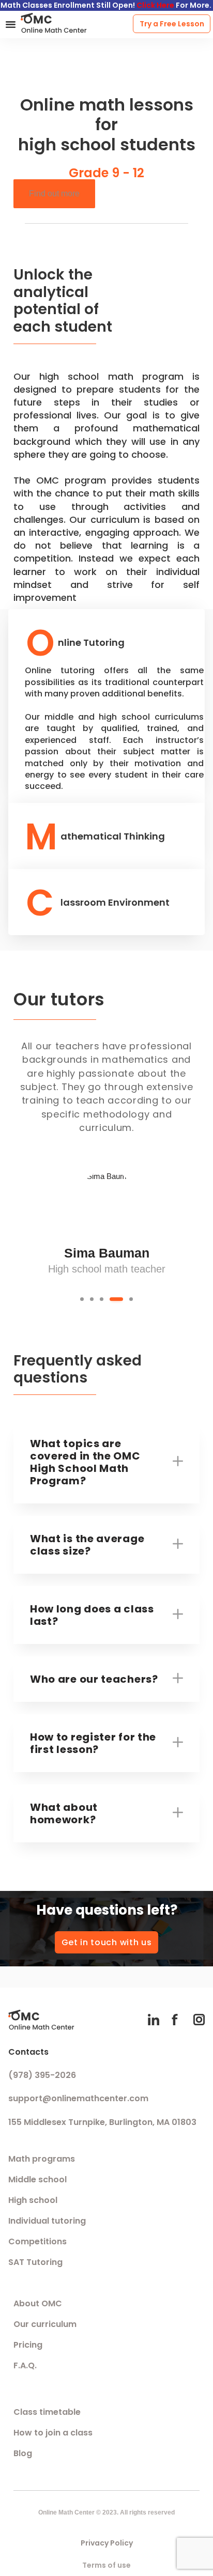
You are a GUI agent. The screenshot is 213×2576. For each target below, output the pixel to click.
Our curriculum (45, 2324)
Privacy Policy (107, 2543)
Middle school (37, 2179)
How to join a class (53, 2433)
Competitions (37, 2241)
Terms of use (106, 2565)
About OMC (38, 2303)
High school (33, 2200)
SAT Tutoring (35, 2262)
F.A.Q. (25, 2365)
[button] (11, 24)
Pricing (28, 2345)
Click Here (155, 5)
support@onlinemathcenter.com (78, 2098)
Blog (23, 2453)
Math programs (42, 2159)
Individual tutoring (47, 2221)
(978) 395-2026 (42, 2075)
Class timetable (47, 2412)
